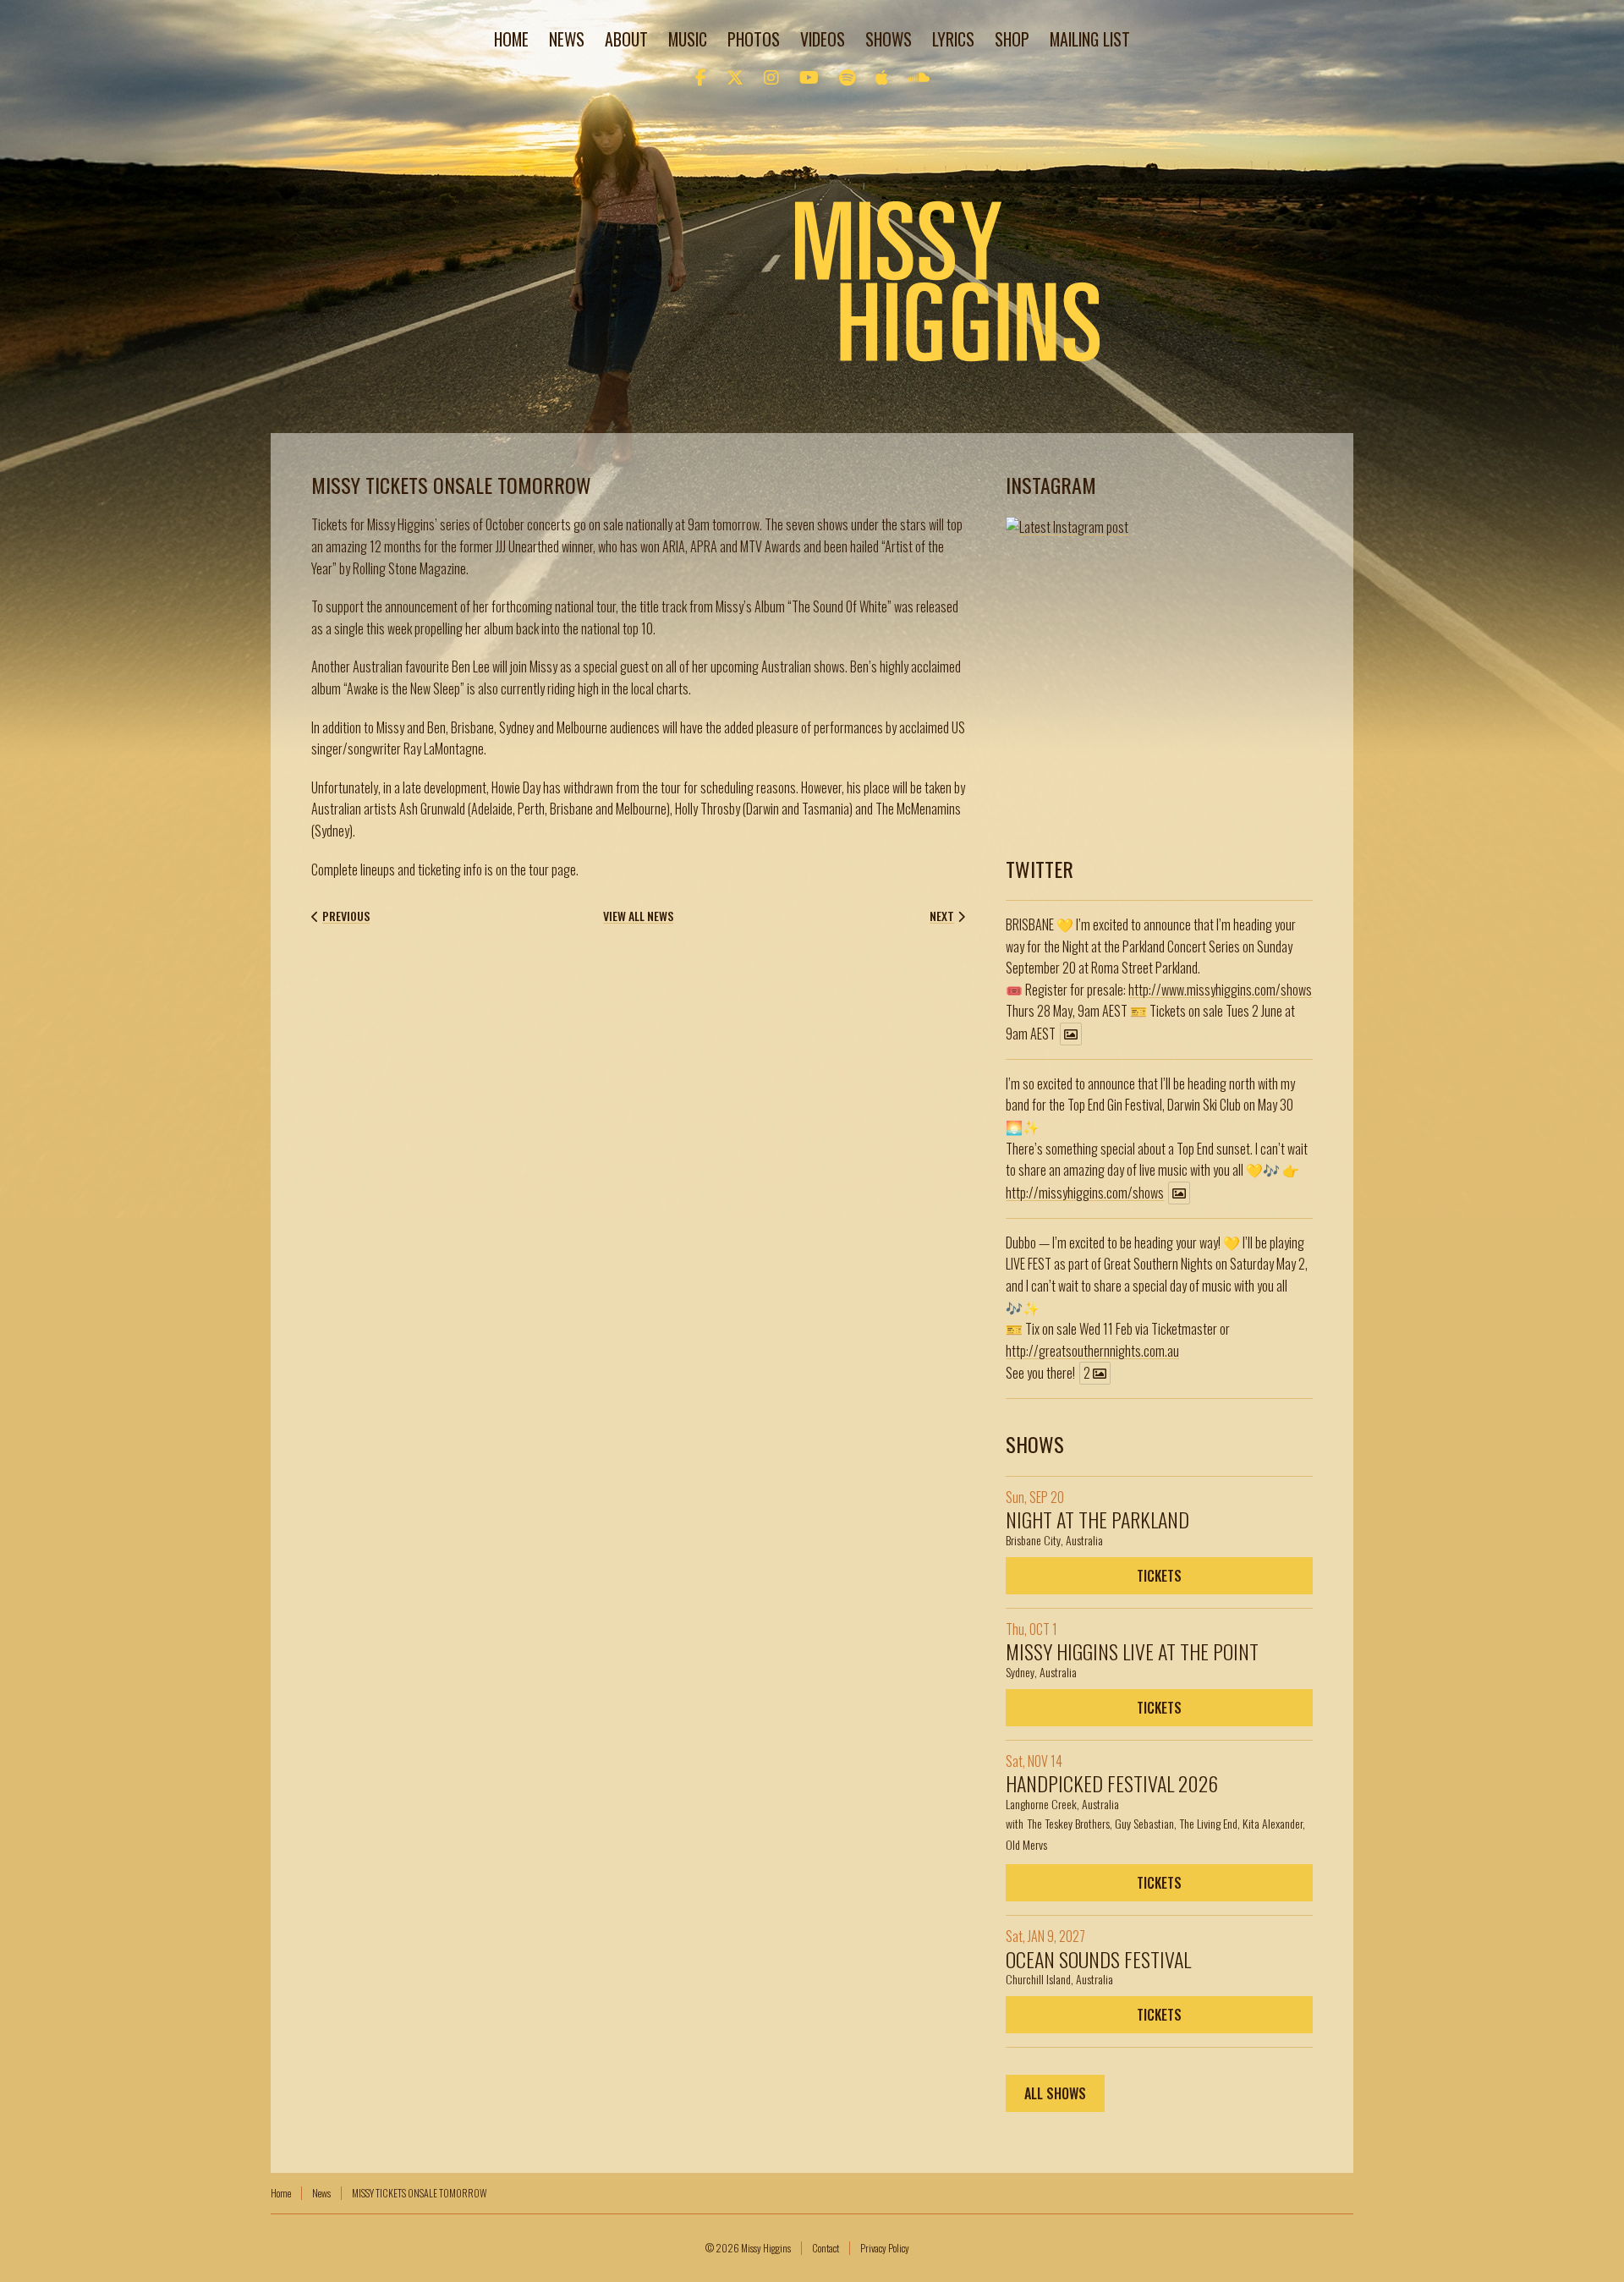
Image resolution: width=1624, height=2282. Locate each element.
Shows (889, 39)
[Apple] (882, 76)
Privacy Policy (885, 2248)
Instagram (1051, 485)
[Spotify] (847, 76)
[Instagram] (771, 76)
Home (511, 39)
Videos (823, 39)
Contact (826, 2248)
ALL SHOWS (1055, 2093)
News (567, 39)
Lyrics (953, 39)
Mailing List (1090, 39)
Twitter (1040, 869)
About (626, 39)
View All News (638, 916)
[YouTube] (809, 76)
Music (688, 39)
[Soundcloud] (919, 76)
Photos (754, 39)
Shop (1012, 39)
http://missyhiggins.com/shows (1085, 1193)
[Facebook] (701, 76)
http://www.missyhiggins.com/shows (1220, 990)
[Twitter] (735, 76)
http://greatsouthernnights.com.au (1092, 1351)
